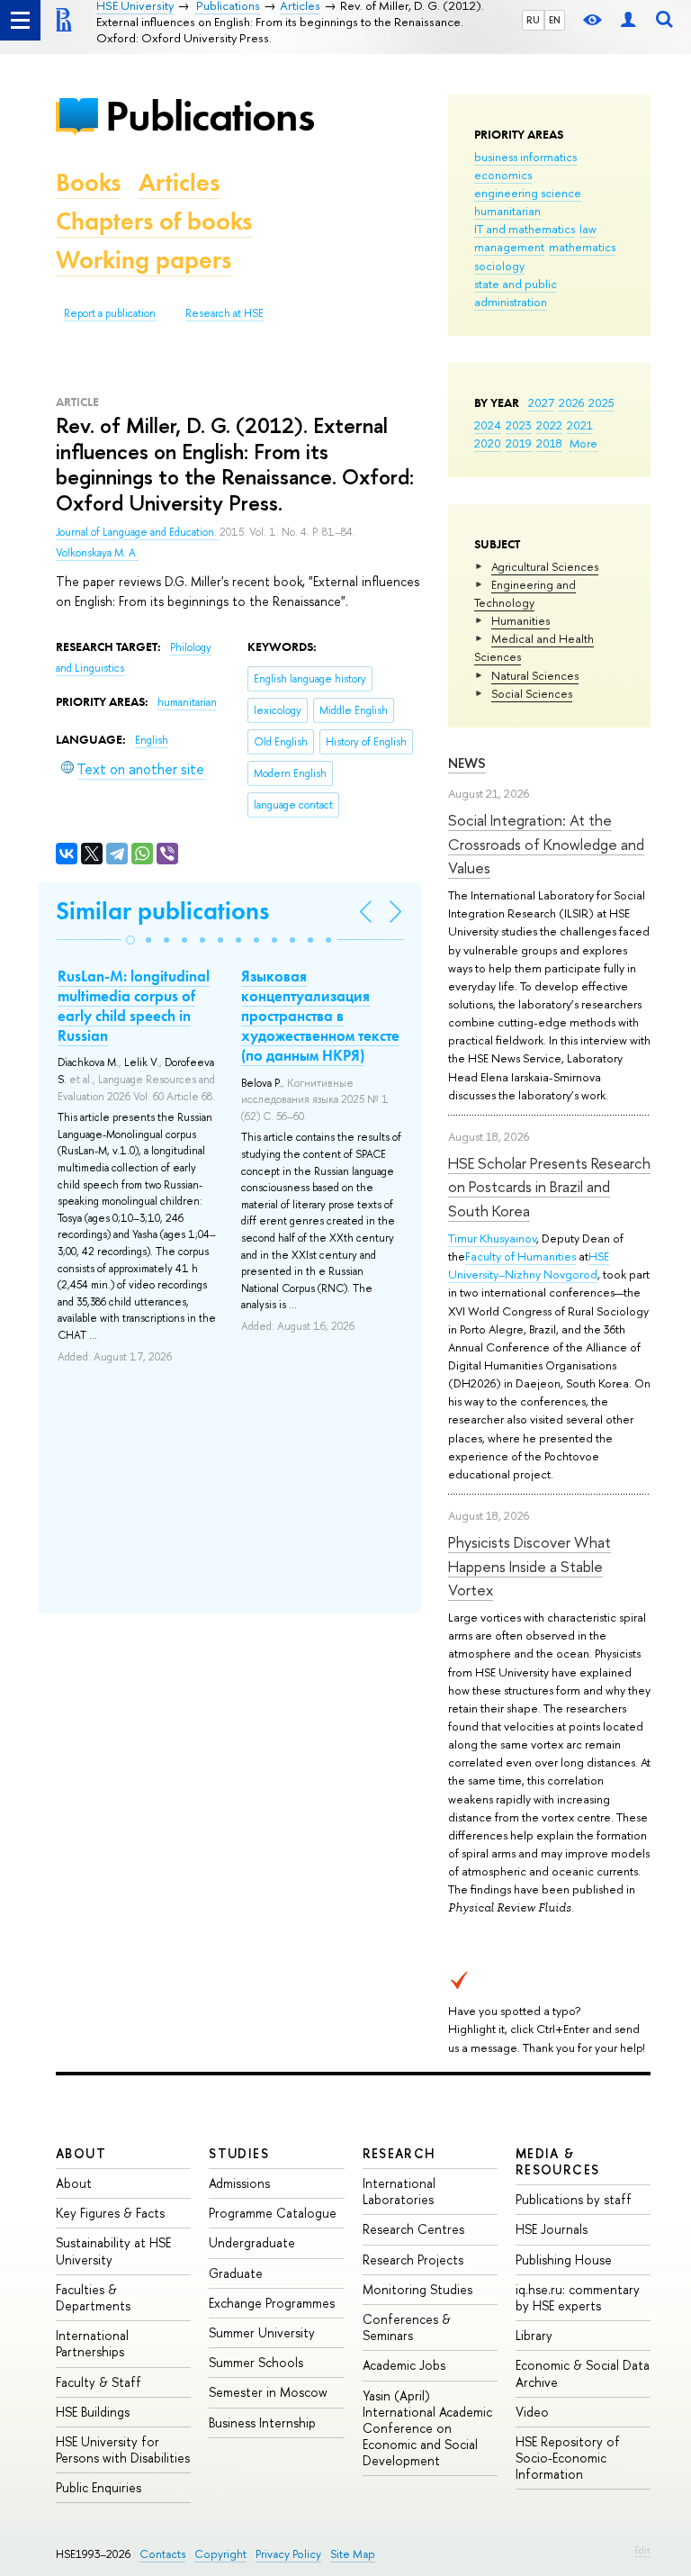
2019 (519, 443)
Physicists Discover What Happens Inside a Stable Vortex (529, 1566)
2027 (541, 402)
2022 (549, 425)
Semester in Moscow (268, 2392)
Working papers (144, 260)
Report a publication (110, 313)
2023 (519, 425)
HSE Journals (552, 2229)
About (81, 2153)
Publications (210, 116)
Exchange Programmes (272, 2303)
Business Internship (262, 2422)
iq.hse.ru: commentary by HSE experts (578, 2297)
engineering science (528, 193)
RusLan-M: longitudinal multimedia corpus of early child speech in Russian (134, 1006)
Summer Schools (256, 2362)
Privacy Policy (288, 2554)
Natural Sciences (535, 675)
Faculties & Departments (93, 2297)
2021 (580, 425)
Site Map (353, 2554)
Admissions (239, 2183)
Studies (239, 2153)
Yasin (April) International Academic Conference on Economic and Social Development (427, 2428)
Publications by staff (574, 2199)
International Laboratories (399, 2191)
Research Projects (413, 2260)
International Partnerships (92, 2343)
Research (399, 2153)
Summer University (262, 2332)
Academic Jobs (404, 2365)
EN (555, 20)
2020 (488, 443)
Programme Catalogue (273, 2213)
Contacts (162, 2554)
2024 (488, 425)
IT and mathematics (525, 229)
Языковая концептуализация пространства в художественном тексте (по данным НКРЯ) (320, 1016)
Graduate (236, 2273)
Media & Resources (558, 2161)
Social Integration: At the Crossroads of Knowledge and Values (546, 844)
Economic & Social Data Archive (583, 2373)
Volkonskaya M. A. (97, 553)
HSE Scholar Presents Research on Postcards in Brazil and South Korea (549, 1187)
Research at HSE (224, 313)
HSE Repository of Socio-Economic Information (568, 2458)
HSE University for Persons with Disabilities (123, 2449)
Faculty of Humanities (520, 1256)
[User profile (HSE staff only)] (628, 20)
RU (533, 20)
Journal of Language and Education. (138, 532)
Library (534, 2335)
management (509, 247)
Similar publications (162, 911)
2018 (549, 443)
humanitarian (507, 211)
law (588, 229)
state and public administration (516, 293)
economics (503, 175)
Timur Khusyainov (492, 1238)
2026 (571, 402)
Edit (642, 2550)
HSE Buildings (93, 2412)
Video (532, 2412)
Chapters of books (154, 221)
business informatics (525, 157)
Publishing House (564, 2260)
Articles (179, 182)
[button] (130, 940)
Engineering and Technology (525, 593)
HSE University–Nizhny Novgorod (529, 1265)
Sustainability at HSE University (113, 2251)
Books (88, 182)
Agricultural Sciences (545, 566)
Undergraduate (252, 2242)
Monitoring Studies (417, 2289)
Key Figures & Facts (110, 2213)
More (583, 443)
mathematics (582, 247)
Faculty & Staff (99, 2382)
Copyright (220, 2554)
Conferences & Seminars (407, 2327)
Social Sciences (532, 693)
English (152, 740)
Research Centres (413, 2229)
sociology (499, 266)
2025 (601, 402)
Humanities (520, 620)
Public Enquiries (99, 2487)
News (467, 763)
